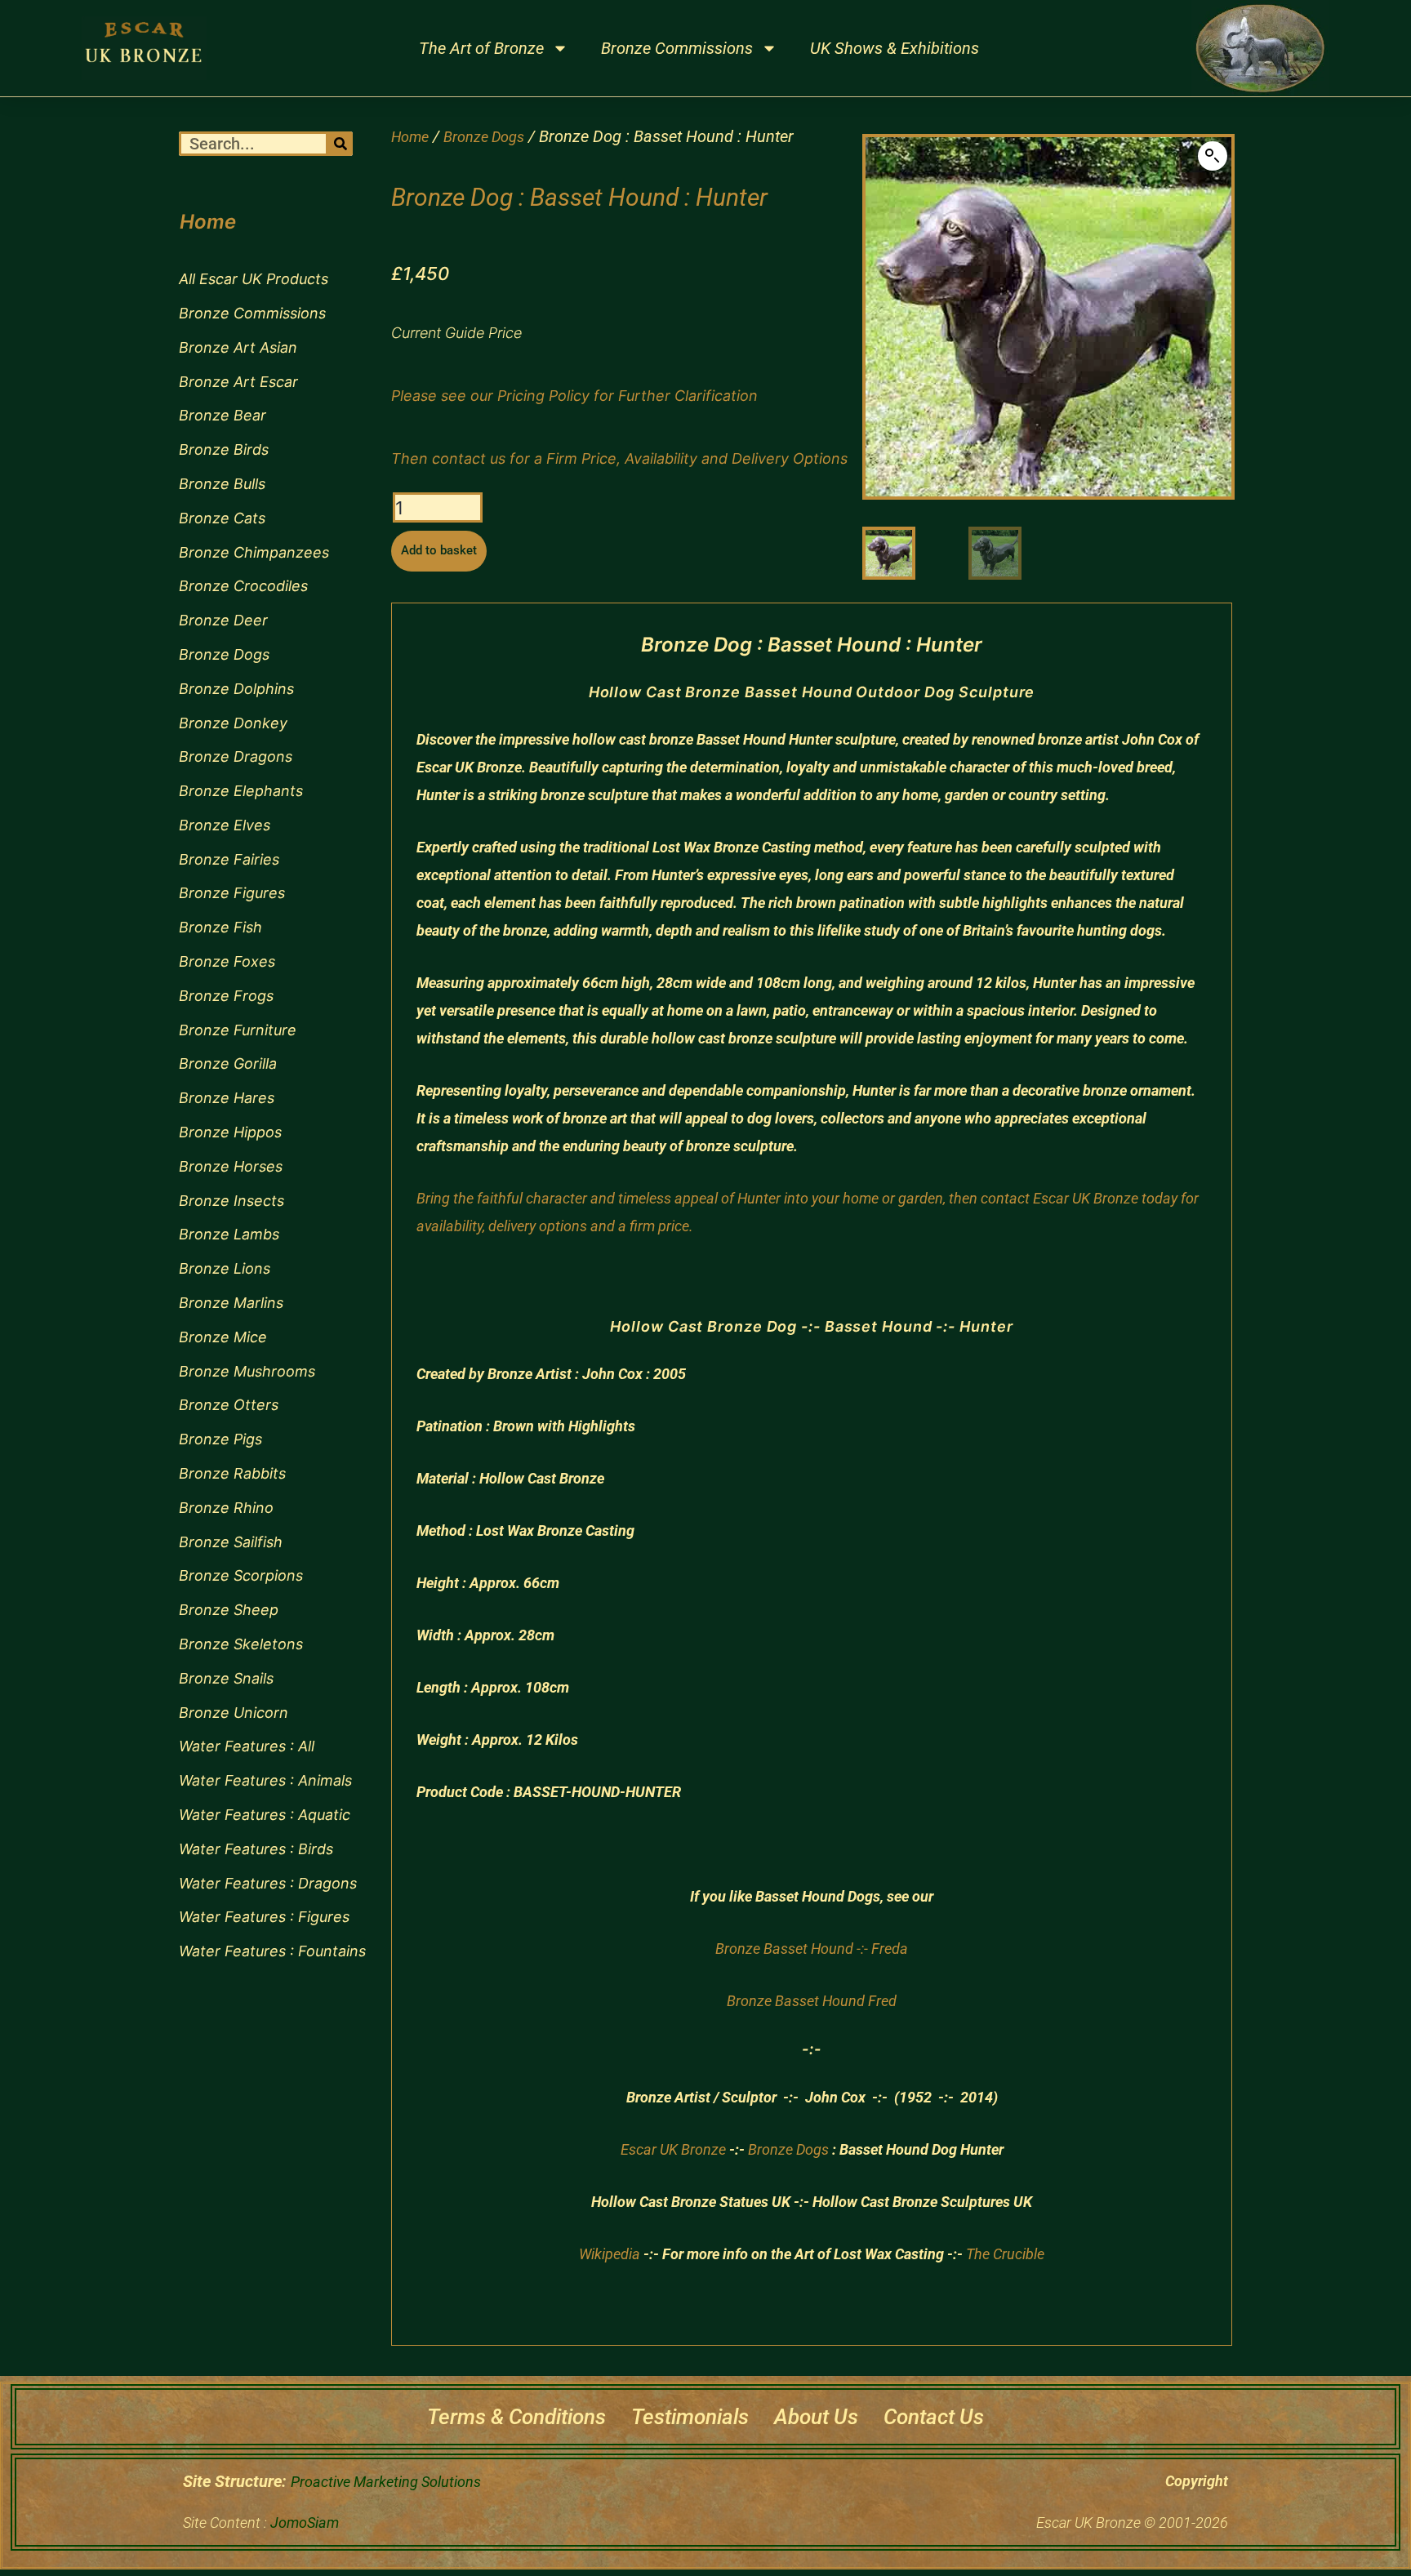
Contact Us (934, 2417)
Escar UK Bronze (673, 2149)
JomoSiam (305, 2523)
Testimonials (690, 2417)
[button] (1213, 156)
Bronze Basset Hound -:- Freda (812, 1949)
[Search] (341, 144)
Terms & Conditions (516, 2417)
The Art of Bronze (481, 48)
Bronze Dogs (484, 137)
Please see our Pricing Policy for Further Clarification (574, 396)
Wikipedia (610, 2254)
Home (410, 137)
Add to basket (439, 550)
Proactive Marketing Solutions (386, 2482)
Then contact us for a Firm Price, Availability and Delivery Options (619, 458)
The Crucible (1005, 2254)
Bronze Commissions (677, 48)
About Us (816, 2417)
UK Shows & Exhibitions (895, 48)
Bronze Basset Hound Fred (812, 2001)
